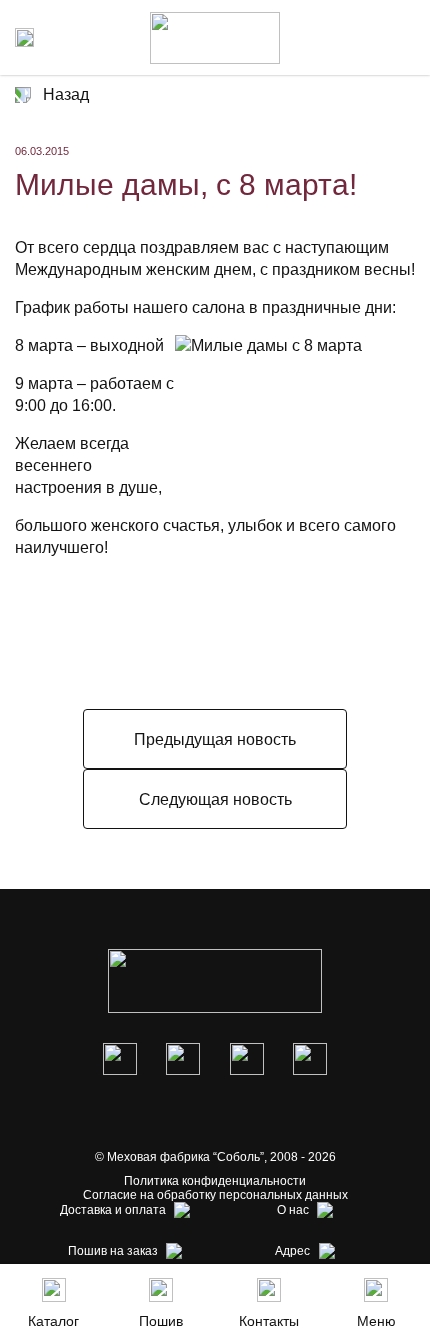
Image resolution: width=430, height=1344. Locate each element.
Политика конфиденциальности (215, 1181)
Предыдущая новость (215, 739)
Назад (66, 94)
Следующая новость (215, 799)
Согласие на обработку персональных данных (215, 1195)
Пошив (161, 1321)
